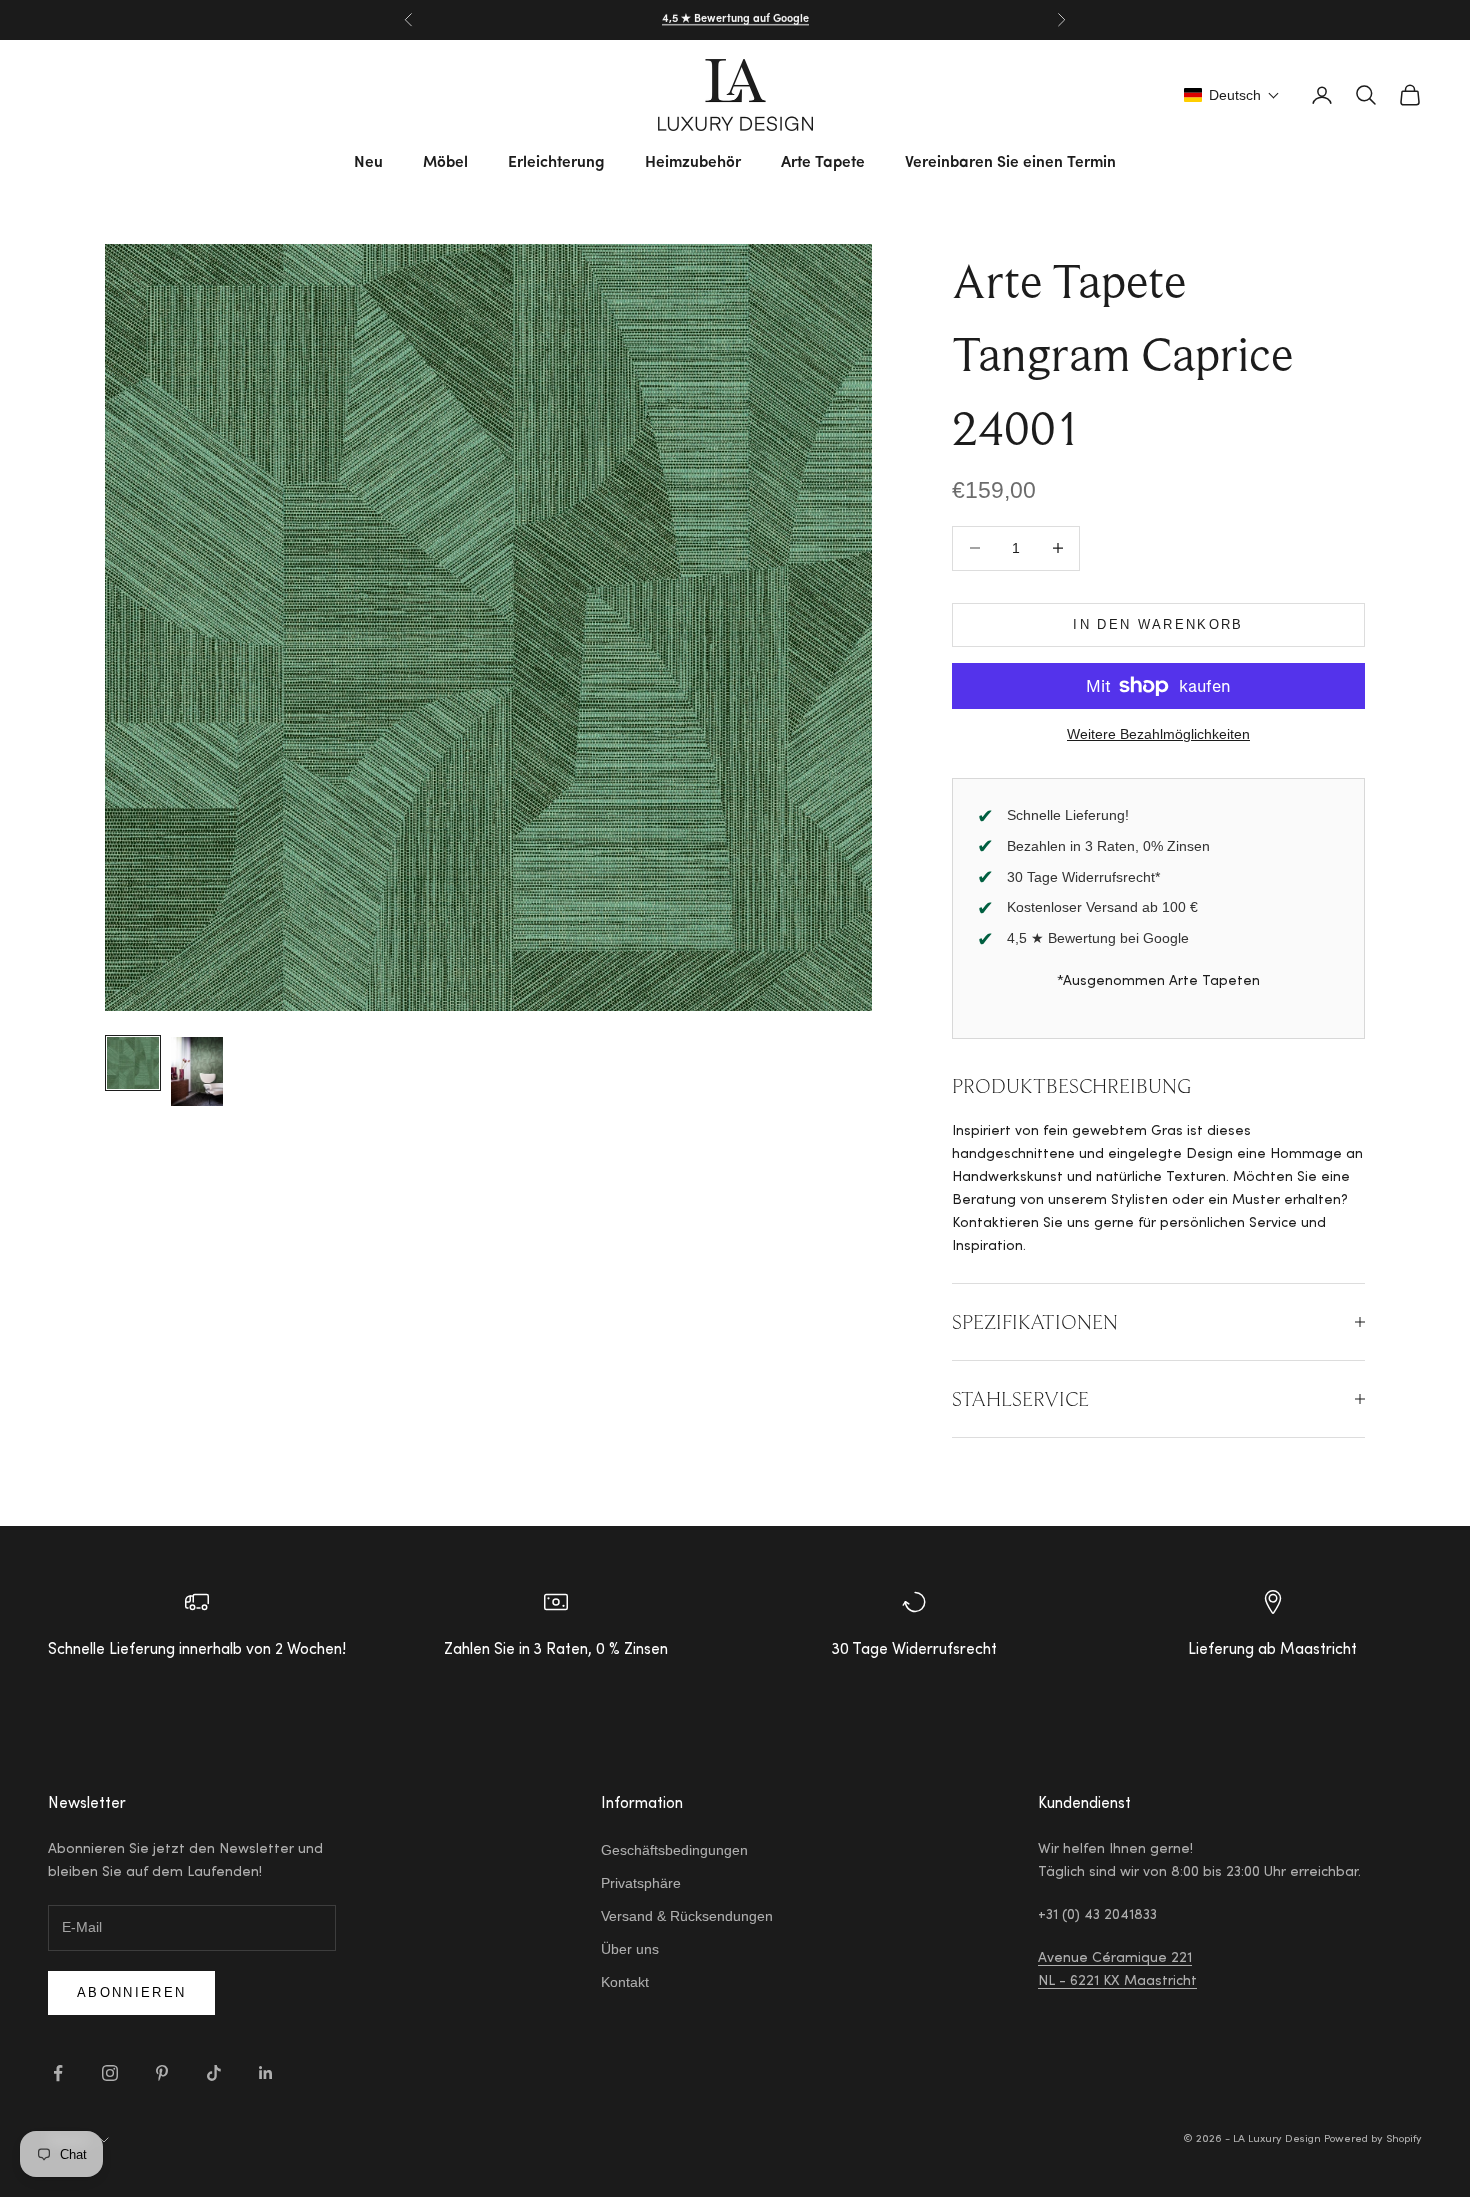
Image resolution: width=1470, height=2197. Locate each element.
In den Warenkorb (1158, 624)
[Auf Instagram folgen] (110, 2073)
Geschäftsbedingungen (674, 1850)
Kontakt (625, 1982)
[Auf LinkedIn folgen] (266, 2073)
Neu (368, 163)
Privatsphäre (641, 1883)
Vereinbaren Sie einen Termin (1010, 163)
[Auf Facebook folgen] (58, 2073)
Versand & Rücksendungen (687, 1916)
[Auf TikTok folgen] (214, 2073)
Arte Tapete (823, 163)
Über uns (630, 1949)
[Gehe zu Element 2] (197, 1071)
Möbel (445, 163)
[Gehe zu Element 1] (133, 1063)
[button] (1232, 95)
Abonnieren (131, 1992)
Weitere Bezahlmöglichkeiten (1158, 734)
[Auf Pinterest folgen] (162, 2073)
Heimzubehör (693, 163)
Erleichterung (556, 163)
